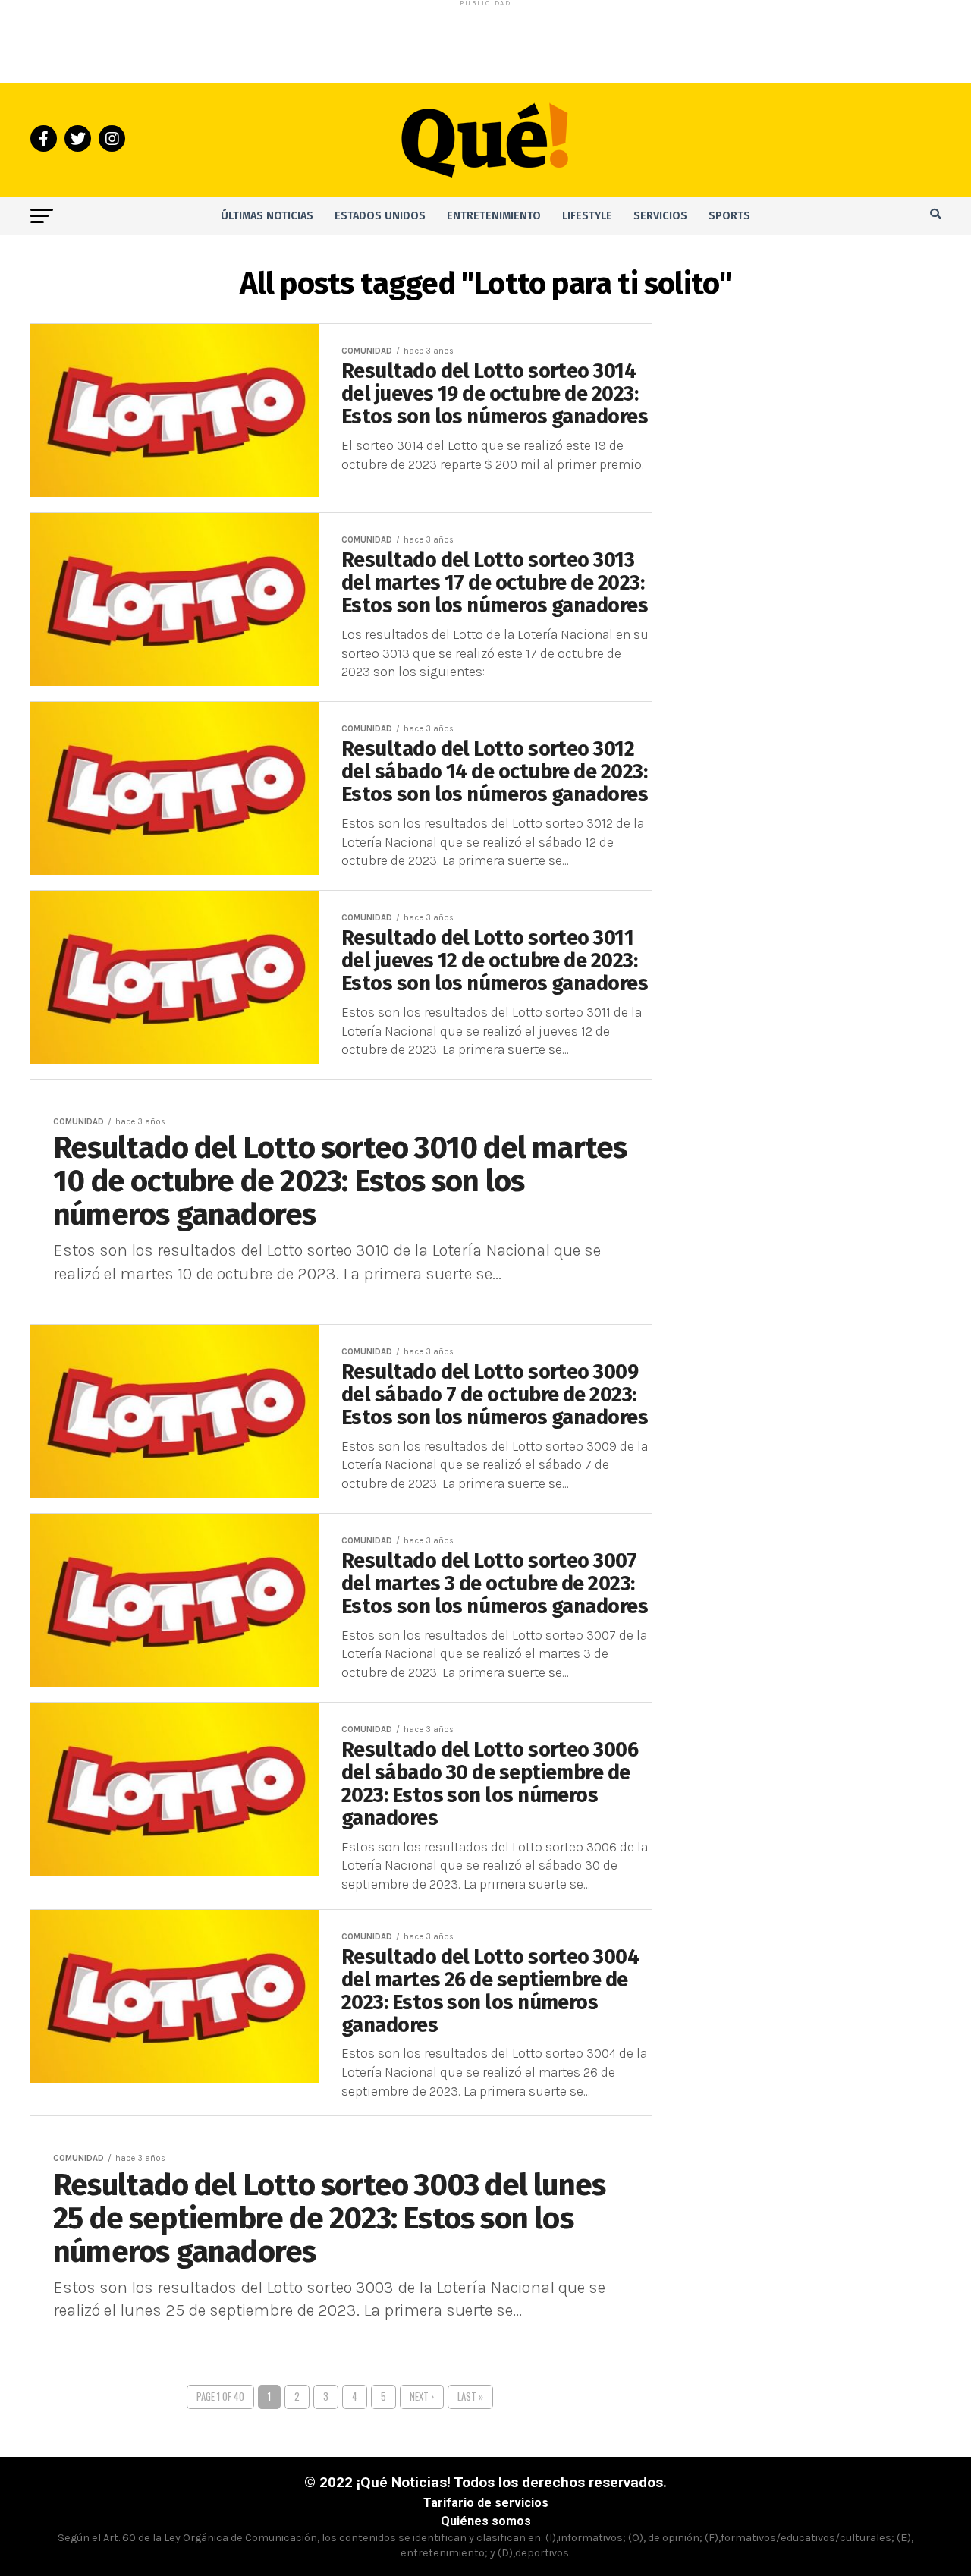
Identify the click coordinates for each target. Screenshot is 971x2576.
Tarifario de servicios (486, 2503)
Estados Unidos (380, 216)
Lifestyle (587, 216)
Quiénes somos (486, 2521)
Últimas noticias (267, 216)
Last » (470, 2397)
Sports (729, 216)
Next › (422, 2397)
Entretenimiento (494, 216)
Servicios (660, 216)
